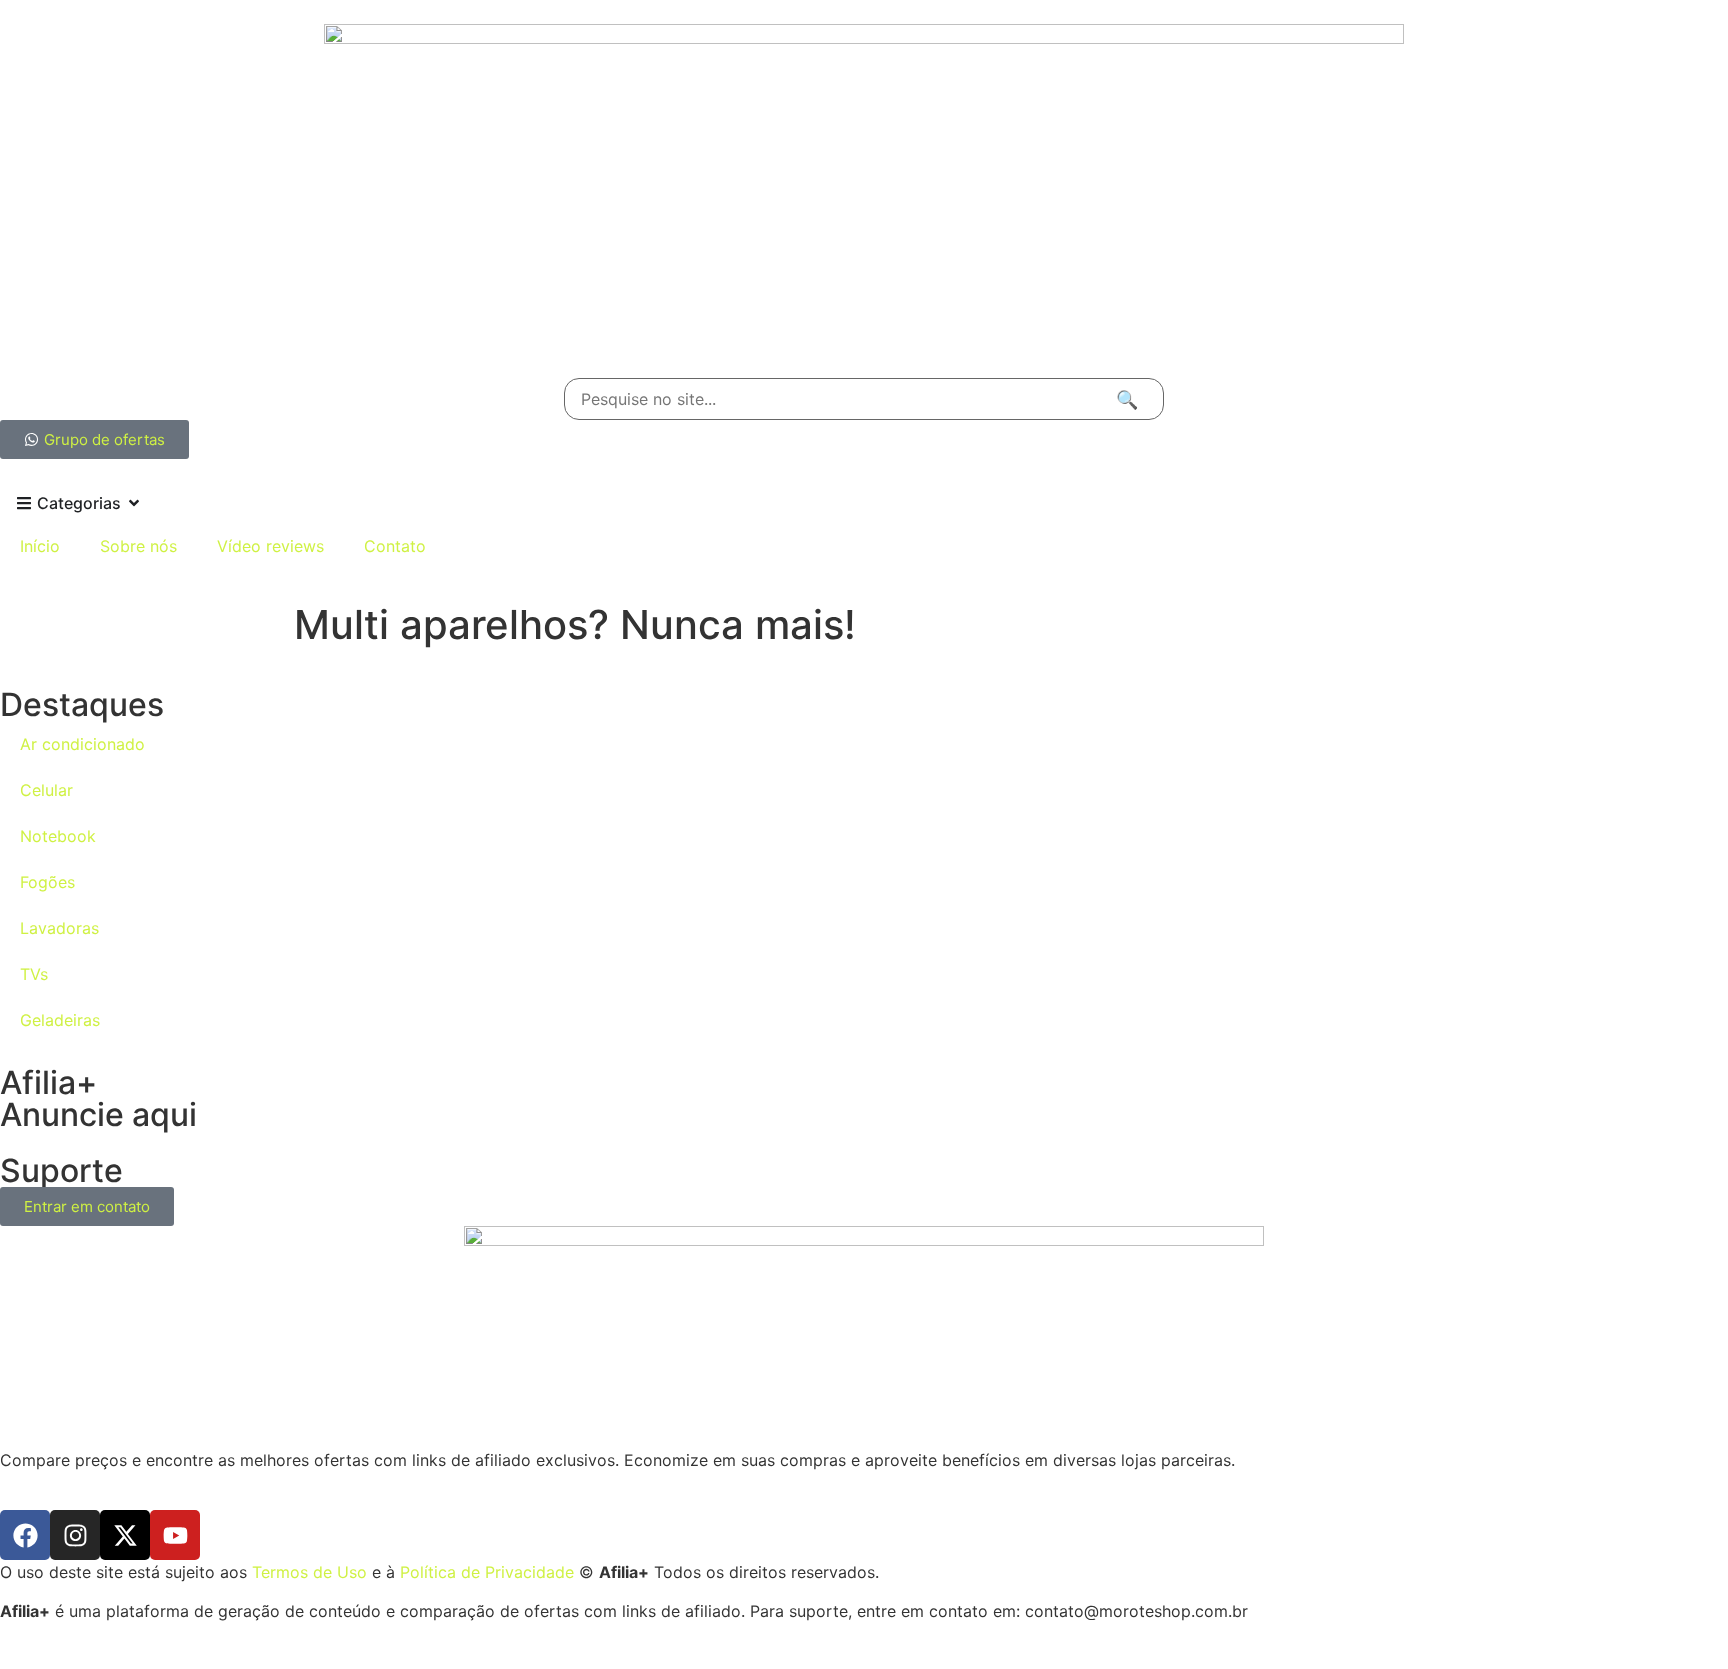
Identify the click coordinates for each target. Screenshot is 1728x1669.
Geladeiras (60, 1020)
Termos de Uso (309, 1572)
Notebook (58, 836)
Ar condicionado (82, 744)
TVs (34, 974)
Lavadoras (59, 928)
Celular (46, 790)
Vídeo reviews (270, 546)
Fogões (47, 882)
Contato (395, 546)
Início (40, 546)
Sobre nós (138, 546)
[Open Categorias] (134, 503)
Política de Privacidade (487, 1572)
